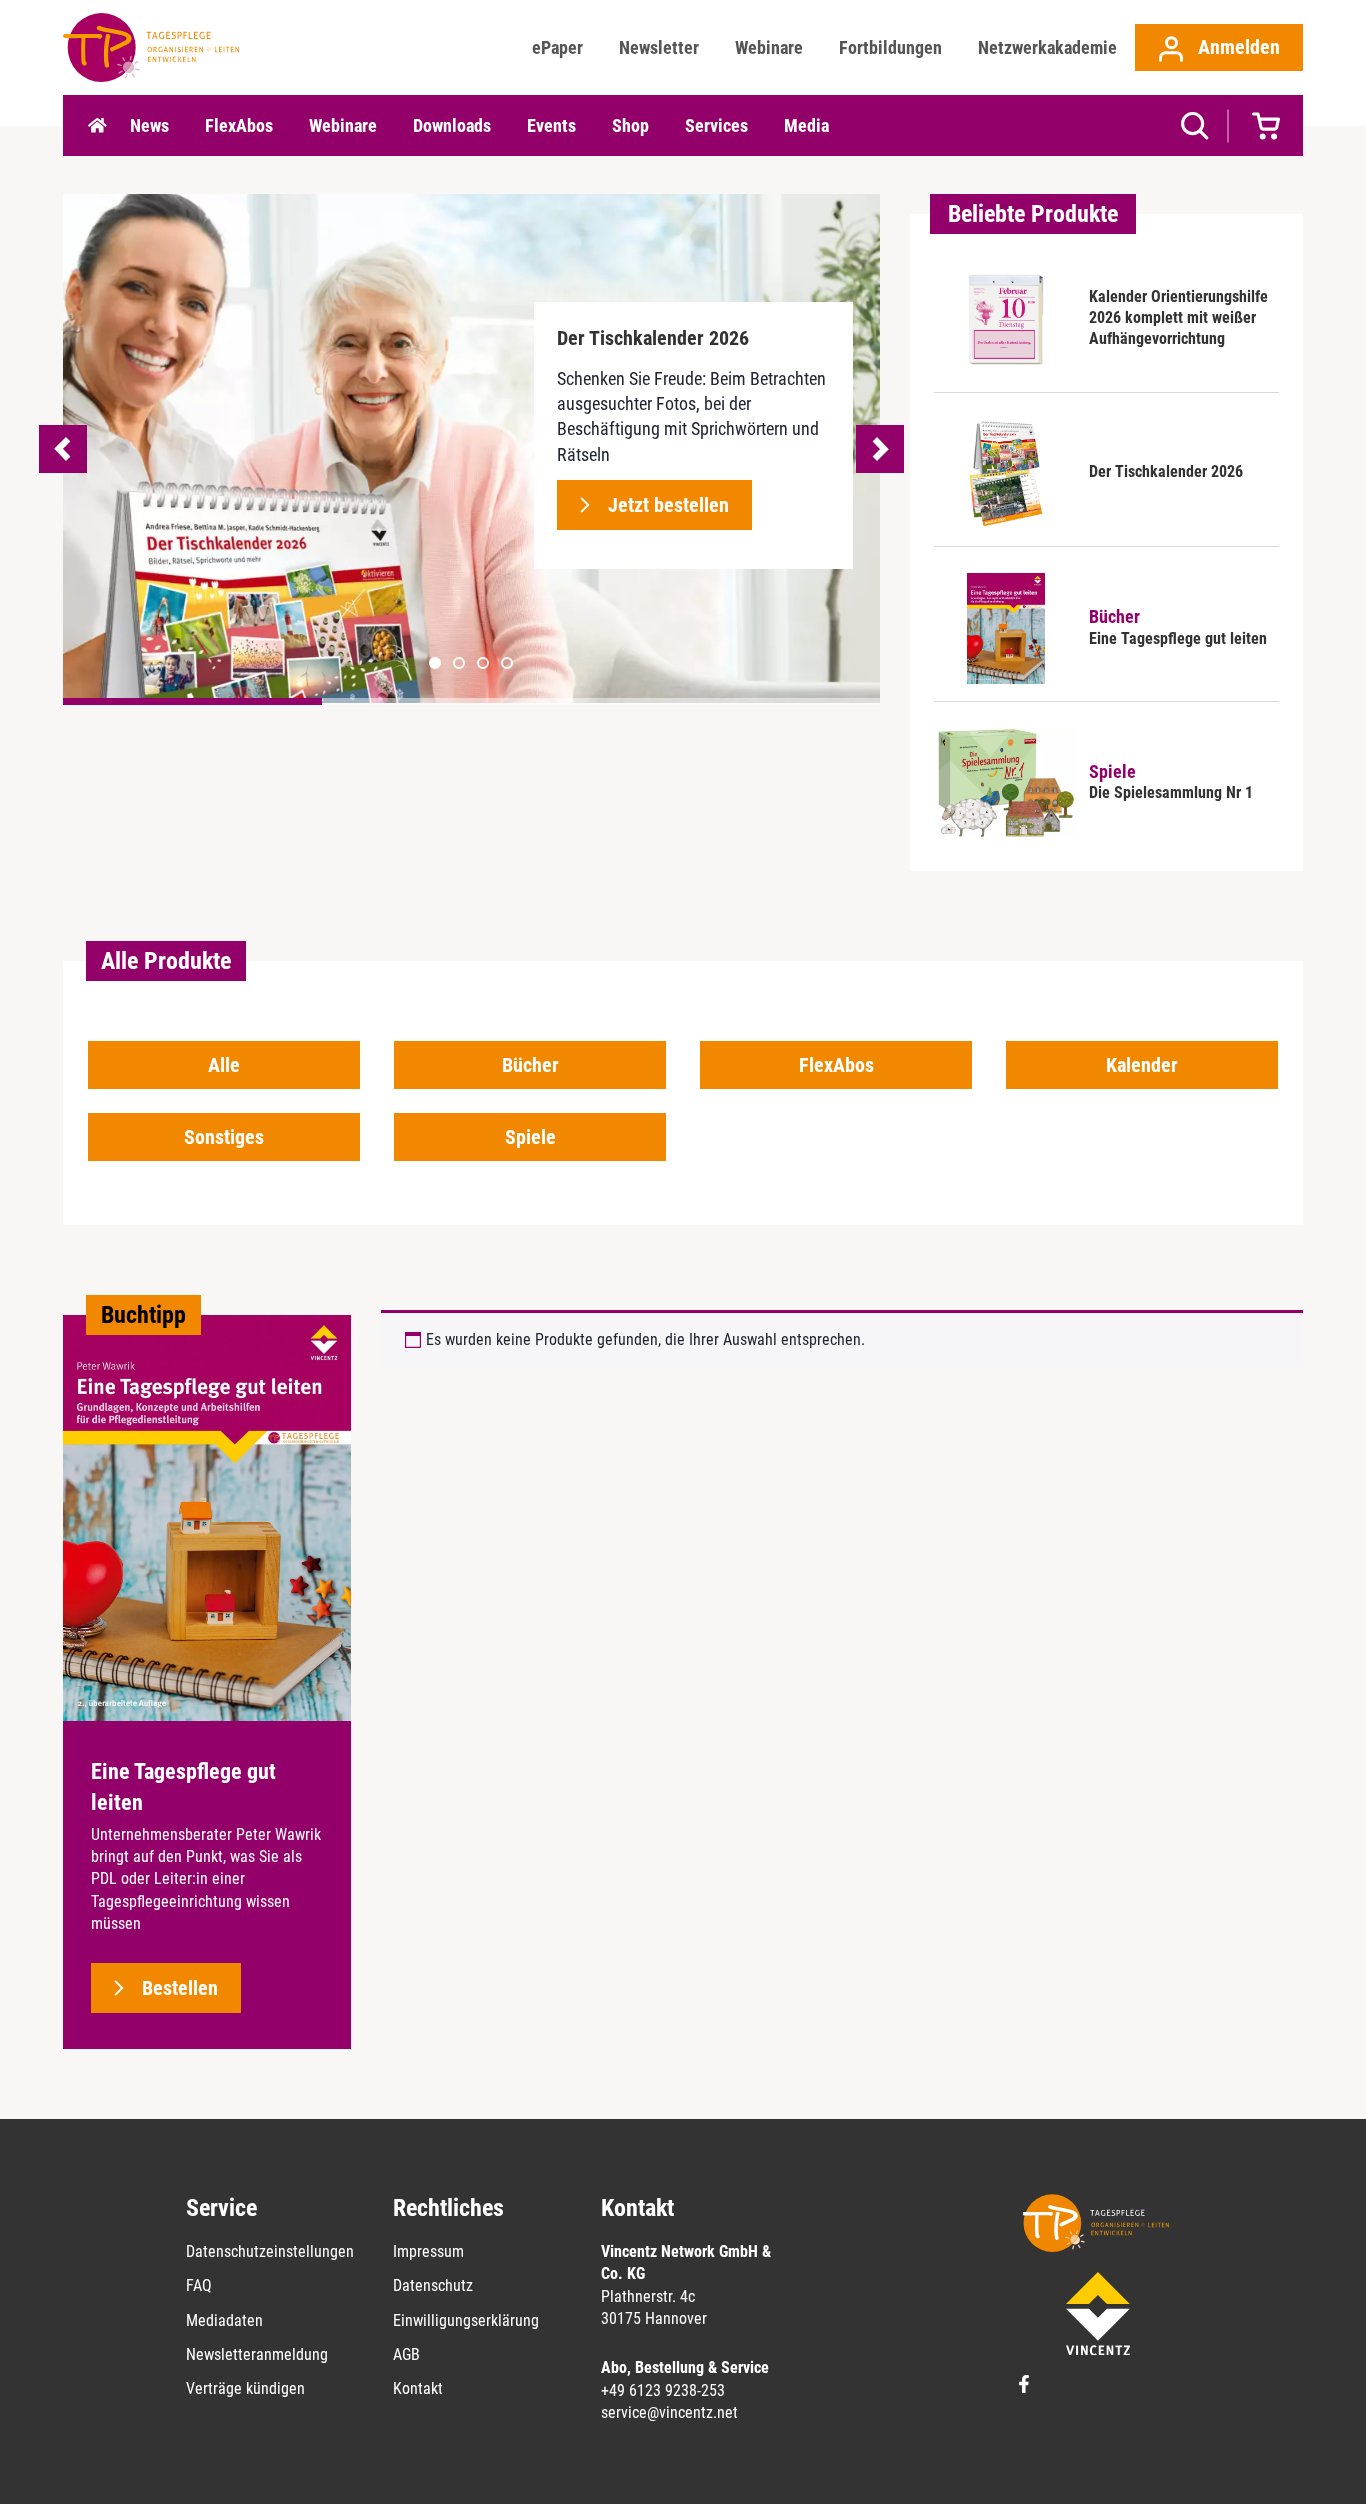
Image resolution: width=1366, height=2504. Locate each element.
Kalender (1142, 1065)
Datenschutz (433, 2285)
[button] (459, 663)
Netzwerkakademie (1047, 47)
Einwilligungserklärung (466, 2320)
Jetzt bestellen (668, 505)
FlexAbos (239, 125)
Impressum (428, 2251)
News (149, 125)
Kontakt (418, 2388)
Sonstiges (224, 1137)
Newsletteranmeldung (257, 2354)
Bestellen (180, 1988)
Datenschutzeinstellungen (270, 2251)
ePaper (557, 47)
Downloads (452, 125)
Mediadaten (224, 2320)
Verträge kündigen (245, 2388)
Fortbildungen (890, 47)
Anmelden (1236, 47)
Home (97, 126)
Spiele (530, 1137)
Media (806, 125)
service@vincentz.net (669, 2412)
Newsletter (659, 47)
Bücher (530, 1065)
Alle (224, 1065)
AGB (406, 2354)
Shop (630, 125)
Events (551, 125)
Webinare (769, 47)
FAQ (199, 2285)
